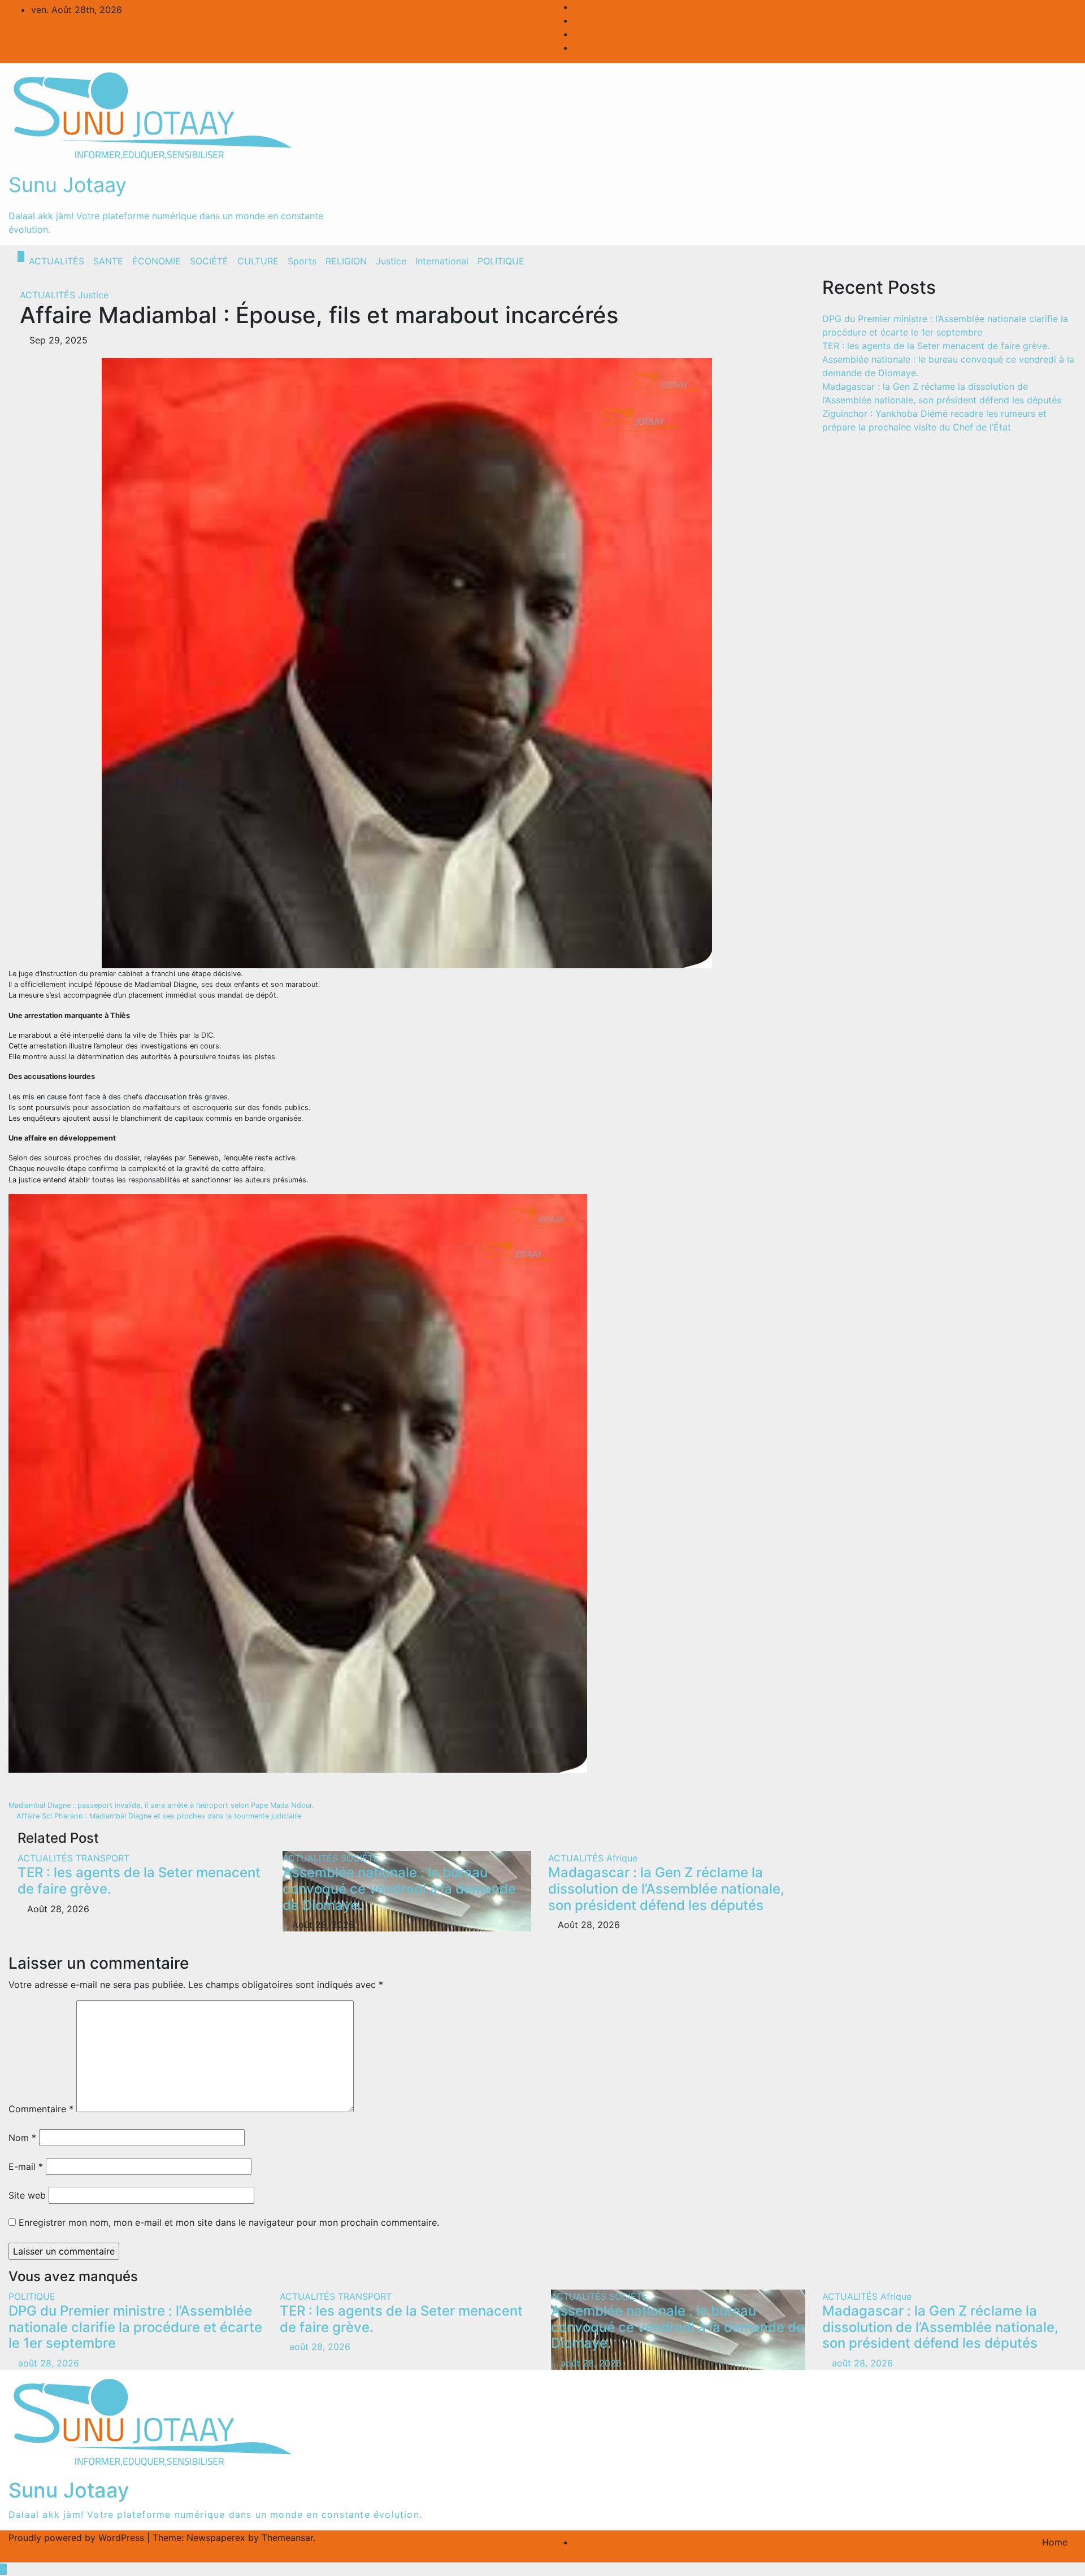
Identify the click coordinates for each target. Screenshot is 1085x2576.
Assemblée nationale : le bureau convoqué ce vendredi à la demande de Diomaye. (399, 1889)
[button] (1044, 261)
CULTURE (258, 261)
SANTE (108, 261)
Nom (22, 2138)
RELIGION (346, 261)
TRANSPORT (103, 1858)
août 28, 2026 (49, 2363)
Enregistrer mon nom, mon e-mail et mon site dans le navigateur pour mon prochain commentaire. (229, 2222)
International (442, 261)
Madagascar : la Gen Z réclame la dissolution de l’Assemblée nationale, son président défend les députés (666, 1889)
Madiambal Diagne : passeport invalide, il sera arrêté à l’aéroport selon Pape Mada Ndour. (162, 1805)
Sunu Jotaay (68, 185)
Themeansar (287, 2538)
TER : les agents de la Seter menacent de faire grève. (139, 1881)
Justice (391, 261)
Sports (302, 261)
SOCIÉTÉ (209, 261)
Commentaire (41, 2109)
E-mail (26, 2166)
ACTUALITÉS (57, 261)
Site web (27, 2195)
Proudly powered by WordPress (78, 2538)
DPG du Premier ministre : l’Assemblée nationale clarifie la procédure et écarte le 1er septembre (135, 2327)
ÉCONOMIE (157, 261)
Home (1055, 2542)
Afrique (622, 1858)
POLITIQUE (501, 261)
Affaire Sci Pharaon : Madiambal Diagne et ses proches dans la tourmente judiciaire (158, 1816)
